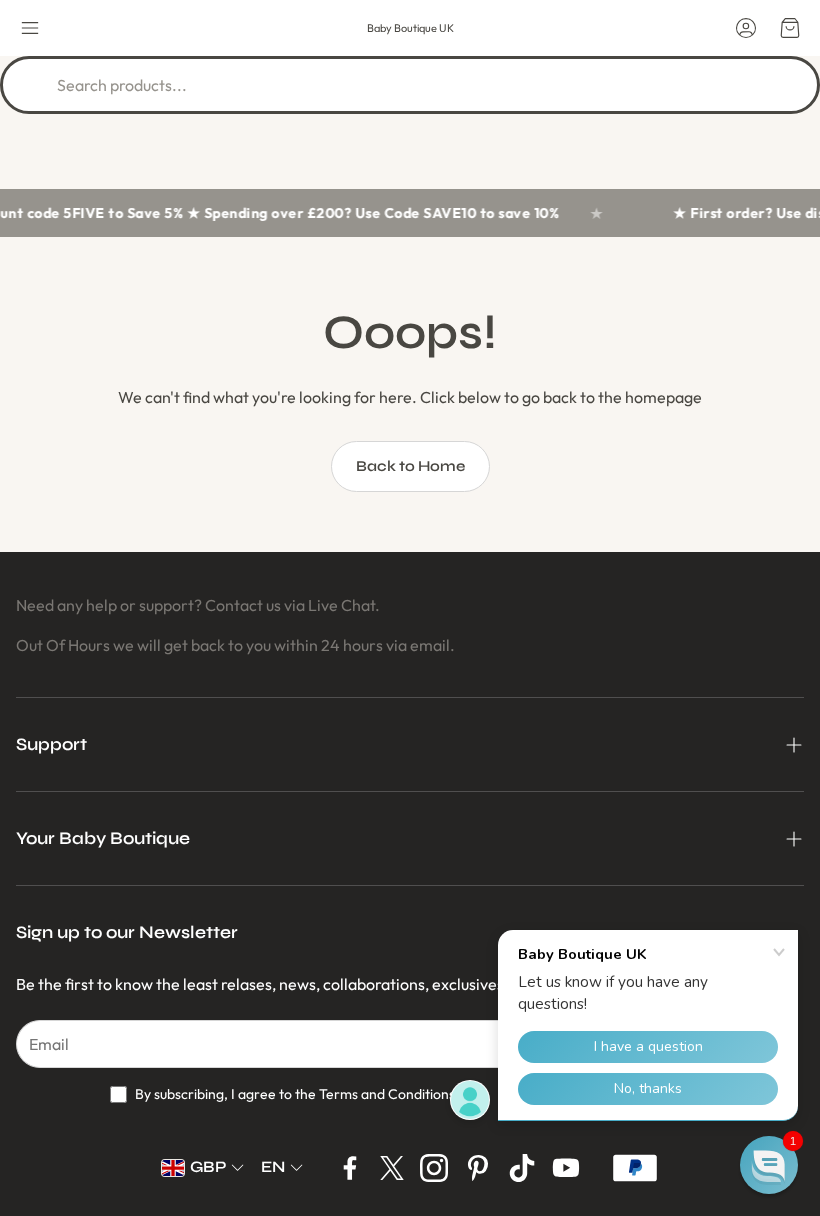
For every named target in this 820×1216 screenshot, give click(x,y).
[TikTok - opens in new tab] (522, 1168)
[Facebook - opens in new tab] (350, 1168)
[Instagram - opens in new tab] (434, 1168)
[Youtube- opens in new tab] (566, 1168)
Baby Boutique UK (410, 28)
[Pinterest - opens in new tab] (478, 1168)
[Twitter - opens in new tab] (392, 1168)
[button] (30, 28)
